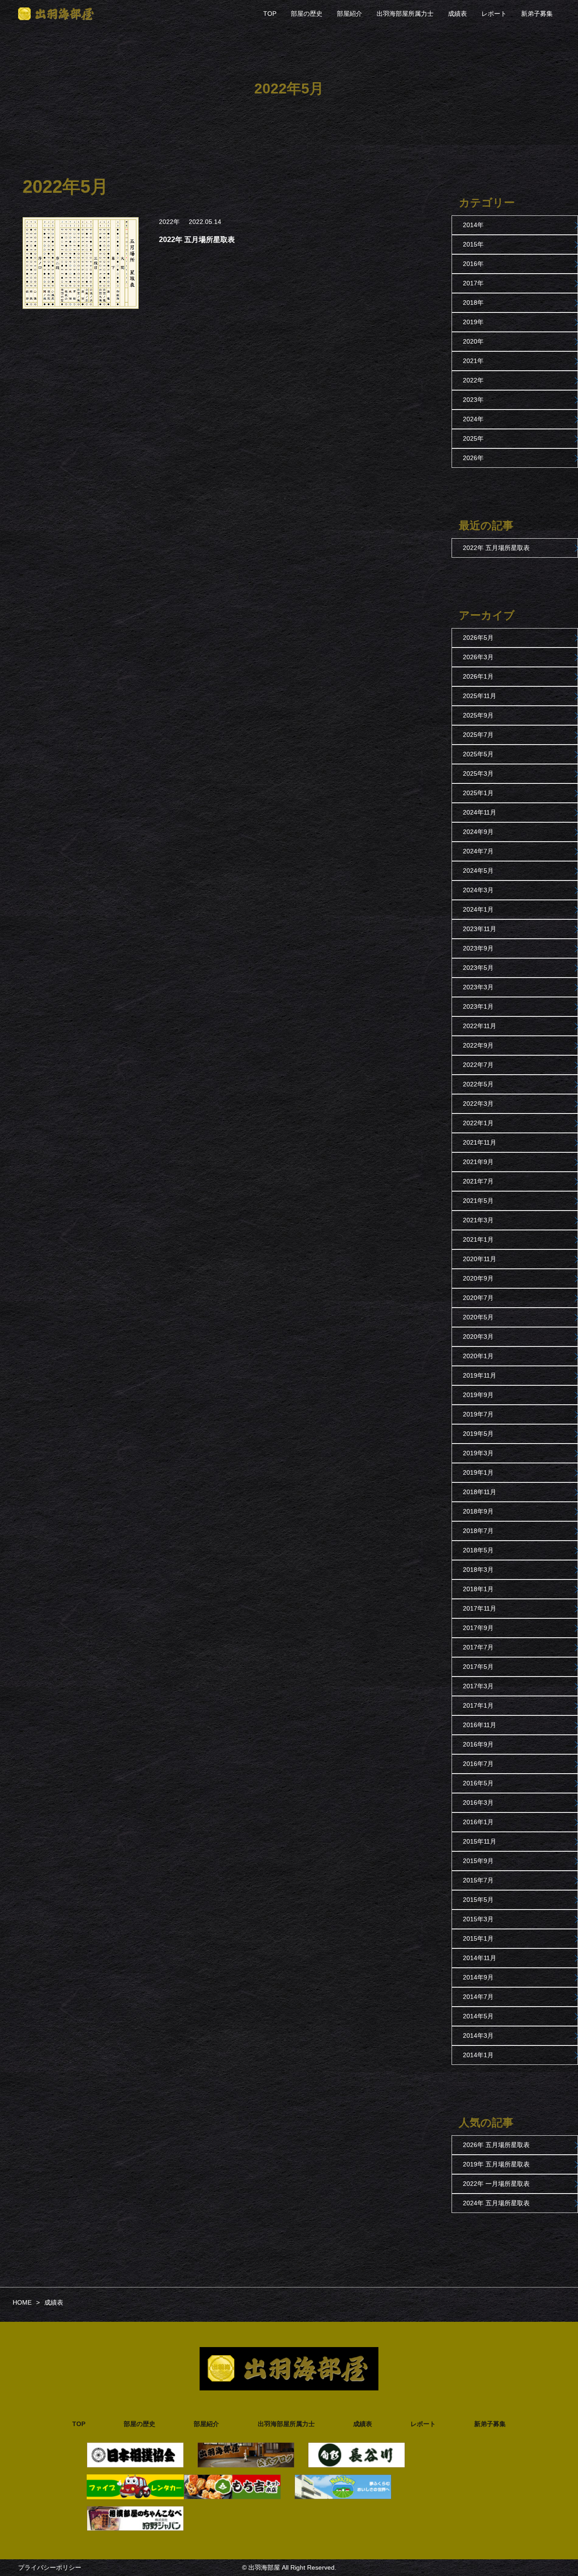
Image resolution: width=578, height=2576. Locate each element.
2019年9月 (478, 1395)
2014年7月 (478, 1997)
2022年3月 (478, 1104)
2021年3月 (478, 1220)
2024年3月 (478, 890)
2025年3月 (478, 773)
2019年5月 (478, 1434)
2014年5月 (478, 2016)
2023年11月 (480, 929)
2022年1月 (478, 1123)
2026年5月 (478, 638)
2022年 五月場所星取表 (496, 548)
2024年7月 (478, 851)
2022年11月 (480, 1026)
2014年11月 (480, 1958)
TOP (270, 14)
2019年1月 (478, 1472)
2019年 (473, 322)
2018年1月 (478, 1589)
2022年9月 (478, 1045)
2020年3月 (478, 1337)
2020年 (473, 341)
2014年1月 (478, 2055)
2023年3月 (478, 987)
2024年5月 (478, 871)
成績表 (457, 14)
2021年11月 (480, 1142)
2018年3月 (478, 1570)
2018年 (473, 303)
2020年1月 (478, 1356)
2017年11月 (480, 1608)
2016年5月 (478, 1783)
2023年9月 (478, 948)
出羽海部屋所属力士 (405, 14)
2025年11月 (480, 696)
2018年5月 (478, 1550)
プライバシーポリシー (50, 2567)
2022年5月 (478, 1084)
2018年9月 (478, 1511)
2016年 (473, 264)
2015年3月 (478, 1919)
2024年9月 (478, 832)
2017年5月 (478, 1667)
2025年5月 (478, 754)
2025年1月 (478, 793)
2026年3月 (478, 657)
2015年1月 (478, 1938)
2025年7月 (478, 735)
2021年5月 (478, 1201)
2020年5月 (478, 1317)
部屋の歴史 (307, 14)
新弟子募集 (537, 14)
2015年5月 (478, 1900)
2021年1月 (478, 1239)
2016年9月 (478, 1744)
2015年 (473, 244)
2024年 (473, 419)
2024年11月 (480, 812)
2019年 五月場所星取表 (496, 2164)
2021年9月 (478, 1162)
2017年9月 (478, 1628)
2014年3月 (478, 2036)
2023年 (473, 400)
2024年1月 (478, 909)
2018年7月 (478, 1531)
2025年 (473, 438)
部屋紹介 (350, 14)
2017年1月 (478, 1705)
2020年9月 (478, 1278)
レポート (494, 14)
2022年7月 (478, 1065)
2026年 (473, 458)
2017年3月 (478, 1686)
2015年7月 (478, 1880)
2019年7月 (478, 1414)
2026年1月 (478, 676)
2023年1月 (478, 1006)
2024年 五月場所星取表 (496, 2203)
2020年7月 (478, 1298)
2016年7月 (478, 1764)
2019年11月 (480, 1375)
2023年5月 (478, 968)
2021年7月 (478, 1181)
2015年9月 (478, 1861)
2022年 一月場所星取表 (496, 2184)
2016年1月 (478, 1822)
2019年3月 (478, 1453)
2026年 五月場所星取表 (496, 2145)
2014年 (473, 225)
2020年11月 (480, 1259)
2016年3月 (478, 1803)
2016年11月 (480, 1725)
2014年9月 (478, 1977)
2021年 (473, 361)
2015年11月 (480, 1841)
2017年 (473, 283)
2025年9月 (478, 715)
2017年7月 (478, 1647)
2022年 (169, 222)
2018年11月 (480, 1492)
